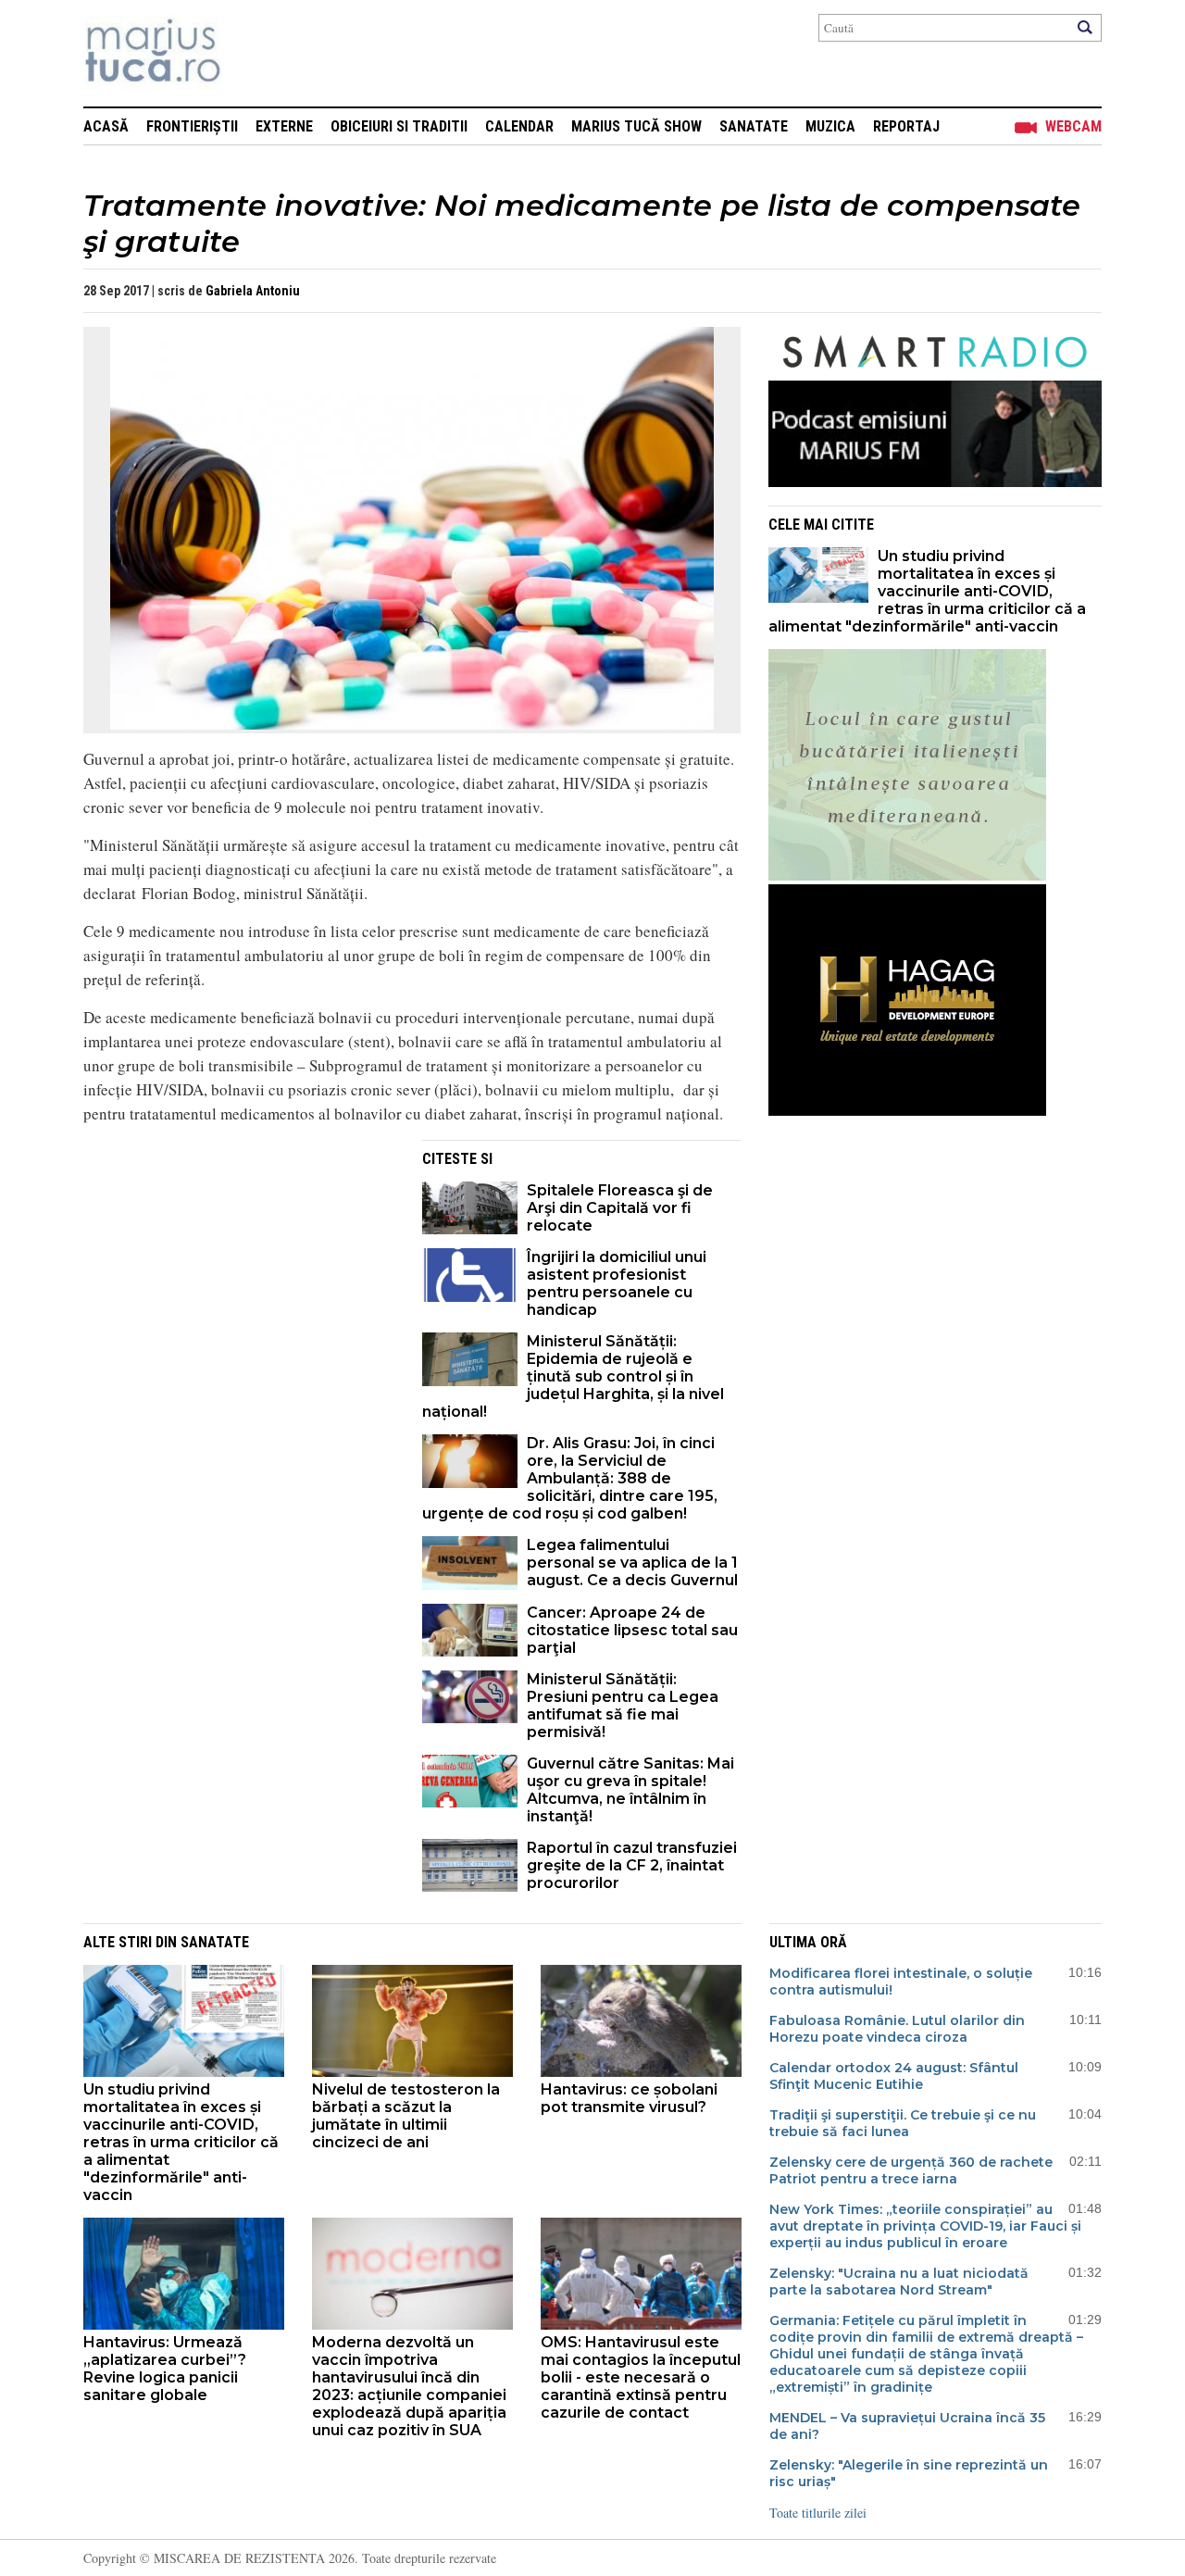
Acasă (106, 126)
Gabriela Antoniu (253, 291)
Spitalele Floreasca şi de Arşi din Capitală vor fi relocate (620, 1208)
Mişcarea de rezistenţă (252, 53)
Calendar (519, 126)
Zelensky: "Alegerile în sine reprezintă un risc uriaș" (909, 2473)
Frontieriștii (192, 126)
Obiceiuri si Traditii (399, 126)
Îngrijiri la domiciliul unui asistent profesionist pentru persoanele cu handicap (617, 1283)
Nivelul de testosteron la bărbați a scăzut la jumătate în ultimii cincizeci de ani (406, 2116)
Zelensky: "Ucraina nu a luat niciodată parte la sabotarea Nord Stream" (899, 2282)
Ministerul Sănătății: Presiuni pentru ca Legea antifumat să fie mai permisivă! (623, 1706)
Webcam (1073, 126)
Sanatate (754, 126)
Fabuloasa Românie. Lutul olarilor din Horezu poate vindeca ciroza (897, 2029)
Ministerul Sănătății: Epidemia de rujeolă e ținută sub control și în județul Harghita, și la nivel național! (573, 1376)
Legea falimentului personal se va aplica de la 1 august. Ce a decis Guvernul (632, 1563)
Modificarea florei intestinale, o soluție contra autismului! (901, 1982)
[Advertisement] (239, 1269)
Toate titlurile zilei (818, 2513)
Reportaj (906, 126)
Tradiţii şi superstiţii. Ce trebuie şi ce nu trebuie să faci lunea (903, 2123)
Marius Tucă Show (636, 126)
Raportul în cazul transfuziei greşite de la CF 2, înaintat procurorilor (632, 1865)
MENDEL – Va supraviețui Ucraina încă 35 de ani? (907, 2426)
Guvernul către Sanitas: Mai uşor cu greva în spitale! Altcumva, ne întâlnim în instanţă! (630, 1790)
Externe (284, 126)
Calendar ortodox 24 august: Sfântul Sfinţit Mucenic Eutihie (894, 2076)
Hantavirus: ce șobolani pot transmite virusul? (629, 2098)
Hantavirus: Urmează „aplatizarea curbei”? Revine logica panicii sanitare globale (165, 2369)
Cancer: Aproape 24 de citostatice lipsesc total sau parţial (632, 1630)
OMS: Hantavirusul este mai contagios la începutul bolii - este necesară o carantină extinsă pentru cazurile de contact (641, 2377)
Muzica (830, 126)
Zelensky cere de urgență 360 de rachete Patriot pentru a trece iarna (911, 2170)
